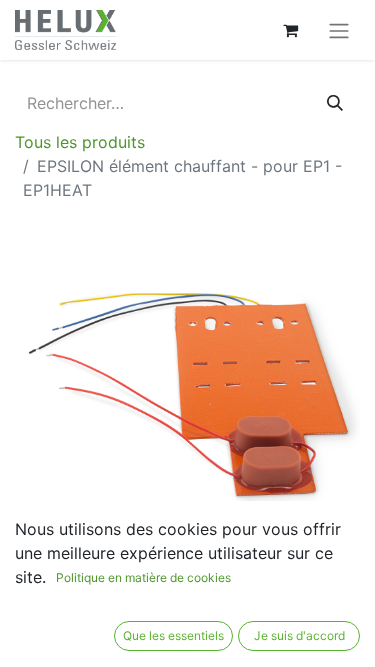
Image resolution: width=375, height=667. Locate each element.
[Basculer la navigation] (339, 30)
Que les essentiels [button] (173, 635)
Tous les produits (80, 142)
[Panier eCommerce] (290, 30)
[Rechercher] (335, 103)
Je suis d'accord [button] (299, 635)
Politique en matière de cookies (143, 577)
